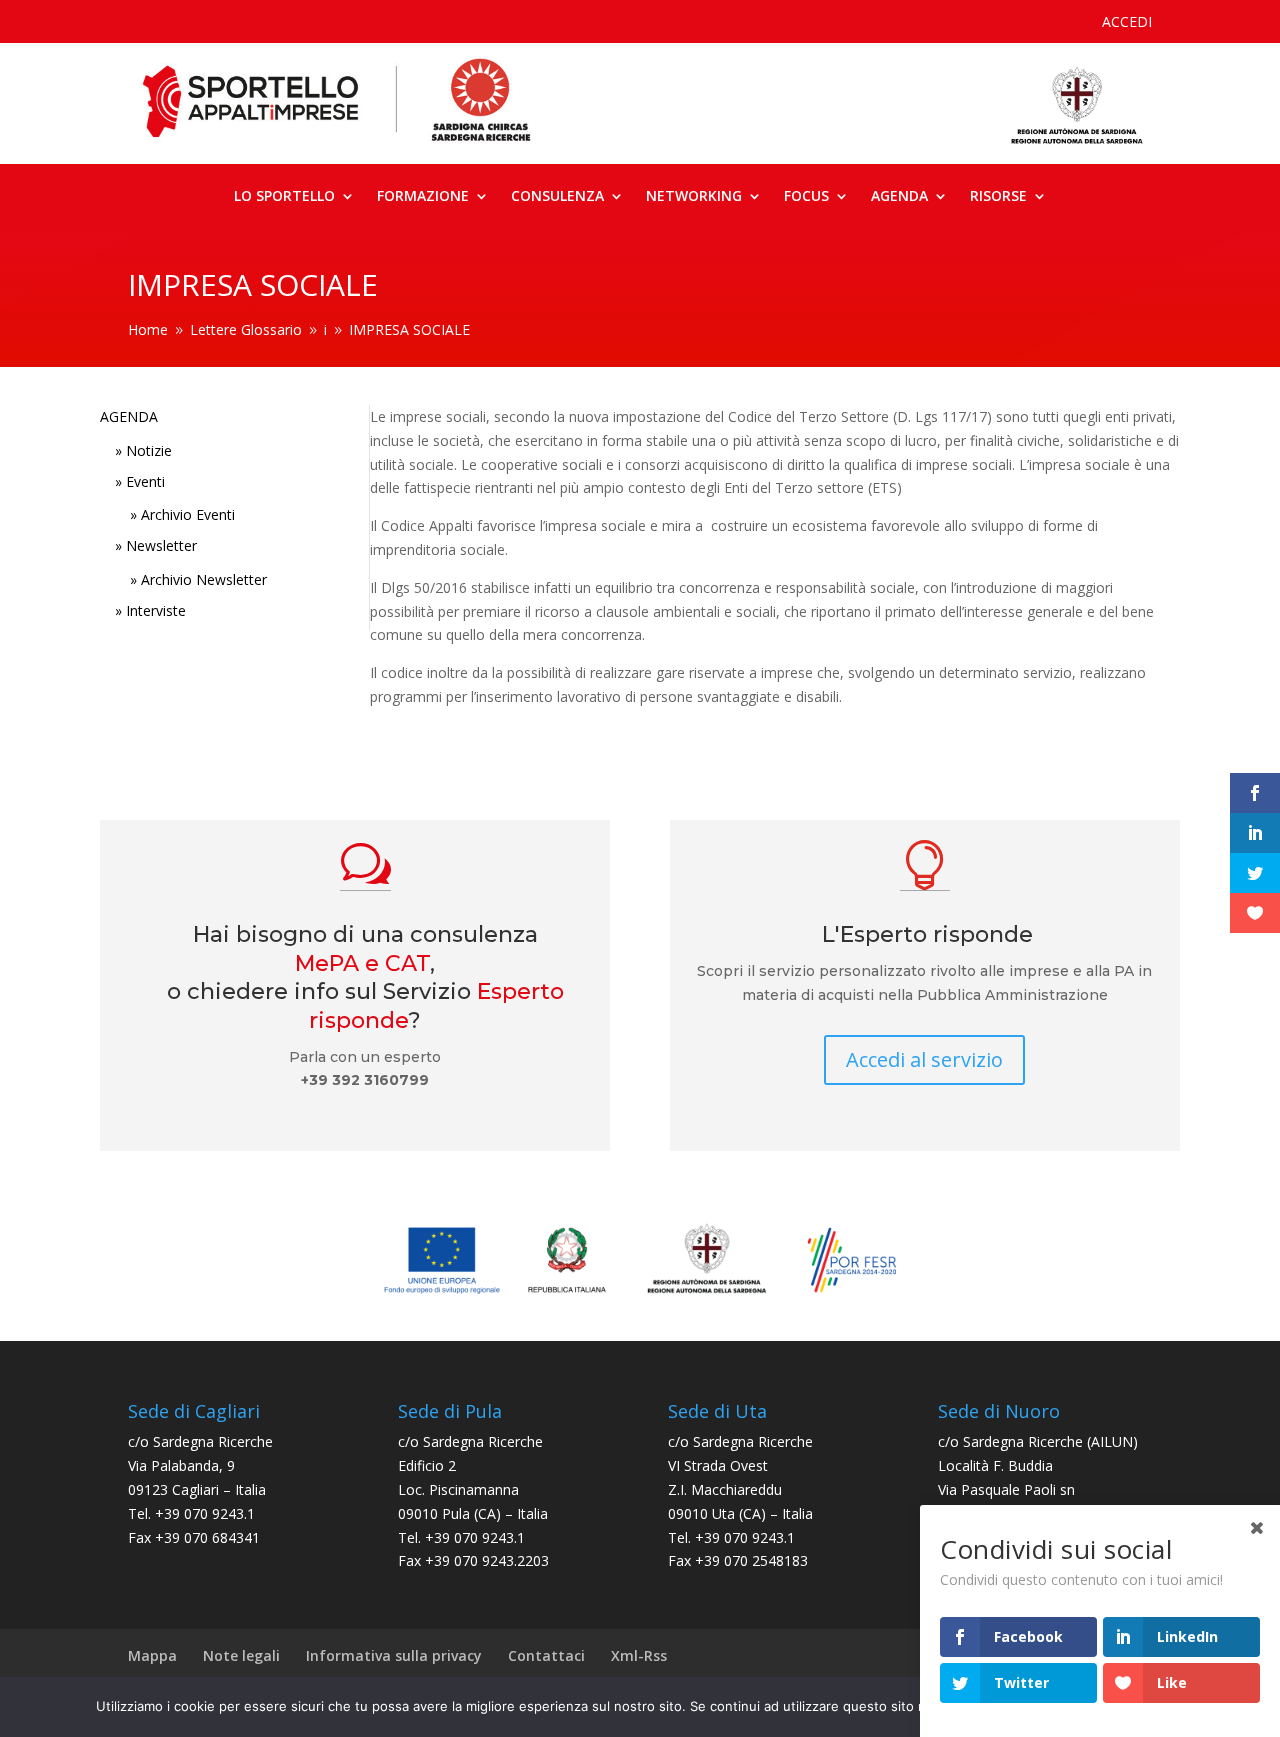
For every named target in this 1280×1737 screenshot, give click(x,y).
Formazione (423, 197)
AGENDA (129, 416)
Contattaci (546, 1655)
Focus (806, 197)
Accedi (1127, 23)
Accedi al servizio (924, 1059)
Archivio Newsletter (204, 579)
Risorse (998, 197)
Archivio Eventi (188, 514)
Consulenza (557, 197)
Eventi (145, 481)
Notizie (149, 450)
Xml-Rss (639, 1655)
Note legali (241, 1655)
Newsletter (161, 545)
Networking (694, 197)
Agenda (899, 197)
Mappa (152, 1655)
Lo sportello (284, 197)
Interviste (156, 610)
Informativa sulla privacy (394, 1655)
